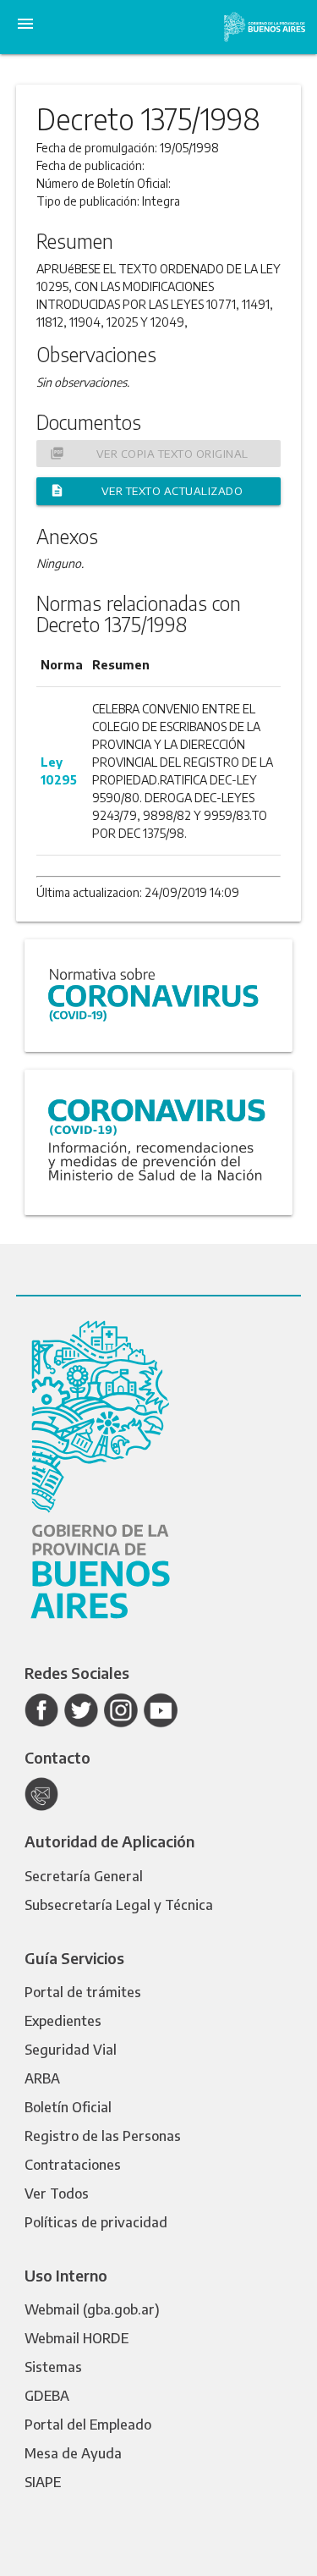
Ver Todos (57, 2193)
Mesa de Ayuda (73, 2453)
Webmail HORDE (77, 2338)
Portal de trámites (83, 1992)
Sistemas (53, 2367)
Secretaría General (84, 1876)
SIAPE (43, 2482)
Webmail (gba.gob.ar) (92, 2309)
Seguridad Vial (71, 2050)
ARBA (42, 2078)
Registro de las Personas (103, 2136)
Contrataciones (73, 2165)
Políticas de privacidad (96, 2222)
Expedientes (63, 2021)
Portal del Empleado (88, 2425)
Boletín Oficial (68, 2107)
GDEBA (47, 2396)
